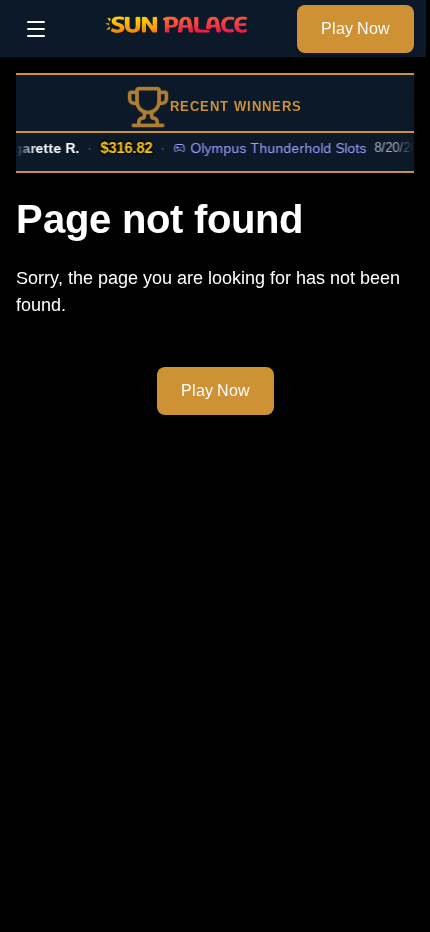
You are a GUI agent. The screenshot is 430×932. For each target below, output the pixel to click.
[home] (176, 43)
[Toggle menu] (36, 29)
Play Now (355, 28)
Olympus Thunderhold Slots (275, 148)
